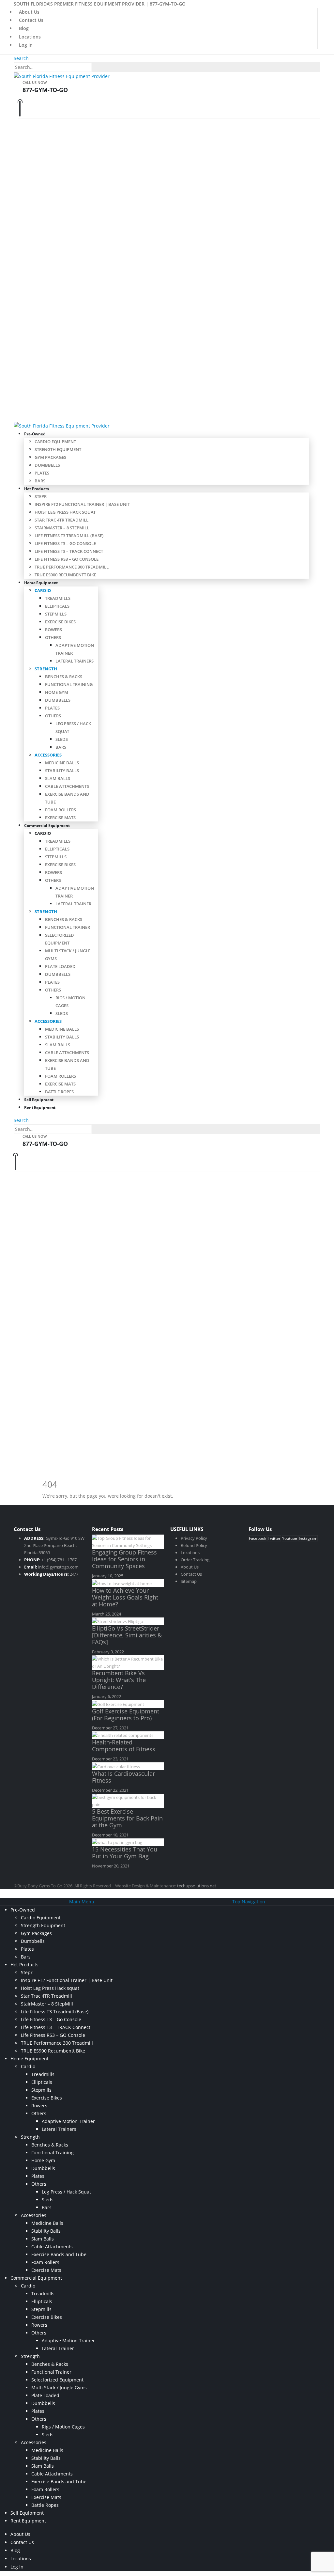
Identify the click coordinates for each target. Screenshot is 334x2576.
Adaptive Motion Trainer (68, 2121)
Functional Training (69, 684)
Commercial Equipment (47, 826)
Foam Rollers (61, 810)
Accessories (48, 755)
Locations (30, 37)
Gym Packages (50, 457)
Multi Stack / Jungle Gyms (59, 2388)
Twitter (274, 1538)
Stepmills (56, 614)
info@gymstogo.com (58, 1567)
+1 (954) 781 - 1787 (59, 1560)
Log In (26, 45)
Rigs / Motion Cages (63, 2427)
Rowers (53, 630)
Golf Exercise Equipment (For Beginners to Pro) (126, 1715)
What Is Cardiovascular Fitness (123, 1777)
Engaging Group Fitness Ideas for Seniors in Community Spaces (124, 1559)
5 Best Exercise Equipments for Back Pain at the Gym (127, 1818)
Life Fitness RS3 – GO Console (67, 559)
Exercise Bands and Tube (59, 2254)
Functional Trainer (68, 927)
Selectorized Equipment (57, 2380)
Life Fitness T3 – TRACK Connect (69, 551)
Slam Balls (58, 778)
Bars (40, 481)
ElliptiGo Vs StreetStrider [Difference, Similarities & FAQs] (127, 1635)
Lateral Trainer (73, 904)
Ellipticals (57, 606)
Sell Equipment (27, 2513)
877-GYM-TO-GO (168, 4)
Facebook (258, 1538)
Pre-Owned (35, 434)
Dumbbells (47, 465)
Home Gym (57, 692)
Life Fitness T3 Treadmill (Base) (69, 536)
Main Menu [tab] (82, 1902)
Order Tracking (195, 1560)
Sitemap (189, 1581)
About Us (29, 12)
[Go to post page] (128, 1541)
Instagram (308, 1538)
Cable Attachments (67, 786)
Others (53, 637)
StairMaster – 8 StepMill (62, 528)
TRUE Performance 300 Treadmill (72, 567)
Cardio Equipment (55, 442)
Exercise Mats (60, 818)
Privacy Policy (194, 1538)
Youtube (290, 1538)
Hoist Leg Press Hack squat (65, 512)
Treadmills (58, 598)
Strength (46, 669)
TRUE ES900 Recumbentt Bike (65, 575)
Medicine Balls (62, 763)
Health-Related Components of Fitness (124, 1746)
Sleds (62, 739)
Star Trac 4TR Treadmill (61, 520)
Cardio (43, 590)
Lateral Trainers (75, 661)
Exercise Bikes (60, 622)
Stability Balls (62, 771)
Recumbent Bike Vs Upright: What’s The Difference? (119, 1680)
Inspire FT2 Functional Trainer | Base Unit (82, 504)
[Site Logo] (62, 76)
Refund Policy (194, 1545)
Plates (42, 473)
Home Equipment (41, 583)
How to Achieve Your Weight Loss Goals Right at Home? (125, 1597)
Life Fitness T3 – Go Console (65, 543)
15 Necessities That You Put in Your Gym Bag (125, 1853)
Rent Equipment (40, 1108)
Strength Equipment (58, 449)
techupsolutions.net (197, 1886)
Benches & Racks (64, 677)
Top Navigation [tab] (249, 1902)
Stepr (41, 496)
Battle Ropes (59, 1092)
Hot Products (37, 489)
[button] (21, 58)
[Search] (96, 68)
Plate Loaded (60, 966)
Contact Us (31, 20)
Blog (24, 28)
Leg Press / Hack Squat (66, 2192)
